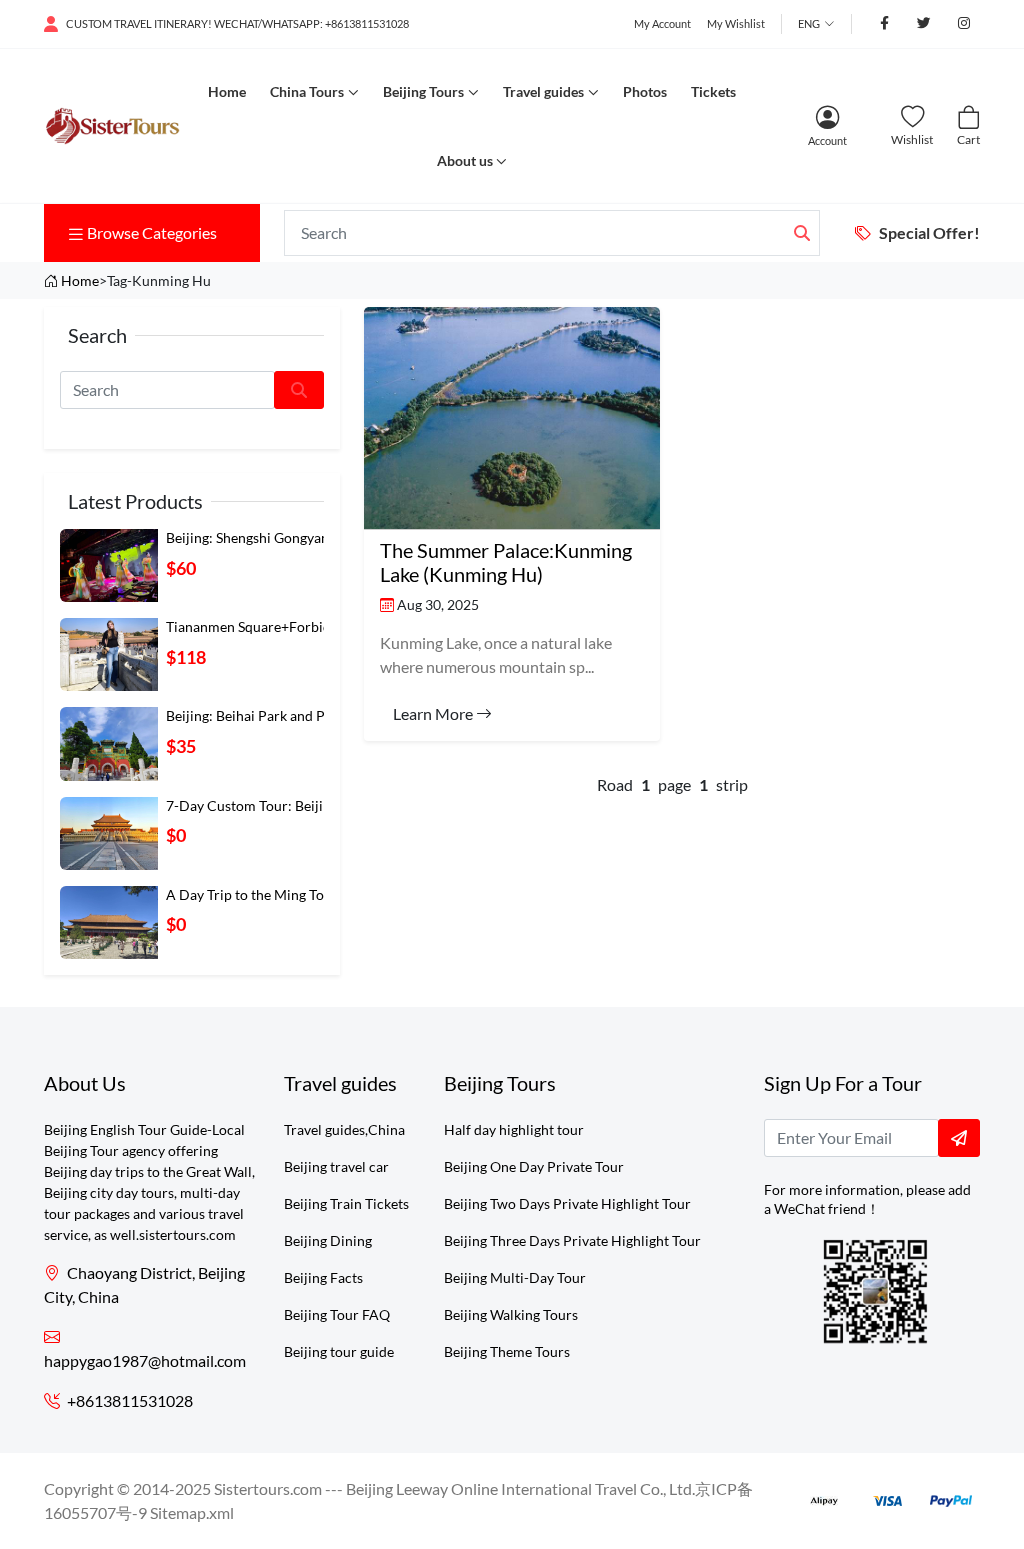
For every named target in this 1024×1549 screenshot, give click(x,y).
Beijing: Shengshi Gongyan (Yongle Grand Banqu (314, 537)
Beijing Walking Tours (511, 1314)
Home (227, 91)
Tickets (713, 91)
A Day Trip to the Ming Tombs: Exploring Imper (311, 894)
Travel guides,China (344, 1129)
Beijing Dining (328, 1240)
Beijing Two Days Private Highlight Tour (567, 1203)
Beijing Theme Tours (507, 1351)
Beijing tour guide (339, 1351)
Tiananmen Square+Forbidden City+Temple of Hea (323, 626)
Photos (645, 91)
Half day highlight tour (514, 1129)
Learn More (434, 713)
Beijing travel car (336, 1166)
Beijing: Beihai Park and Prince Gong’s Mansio (308, 715)
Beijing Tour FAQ (337, 1314)
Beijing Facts (323, 1277)
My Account (662, 23)
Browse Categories (152, 232)
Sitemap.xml (192, 1512)
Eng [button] (809, 23)
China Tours (307, 91)
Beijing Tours (423, 91)
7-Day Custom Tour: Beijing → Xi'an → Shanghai (315, 805)
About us (465, 160)
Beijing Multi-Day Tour (515, 1277)
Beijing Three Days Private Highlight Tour (572, 1240)
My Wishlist (736, 23)
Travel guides (543, 91)
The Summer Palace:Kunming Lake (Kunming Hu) (506, 562)
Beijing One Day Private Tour (534, 1166)
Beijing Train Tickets (346, 1203)
